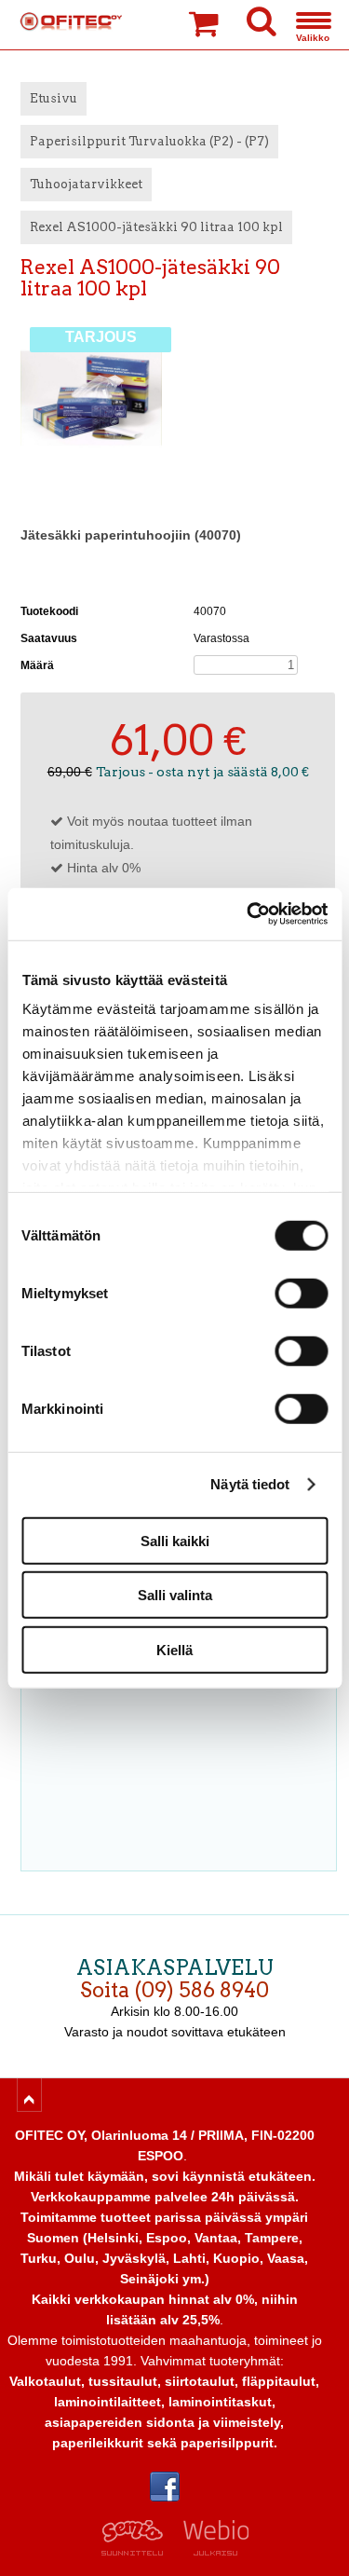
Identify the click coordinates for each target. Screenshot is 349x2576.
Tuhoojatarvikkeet (86, 184)
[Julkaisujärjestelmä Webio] (212, 2551)
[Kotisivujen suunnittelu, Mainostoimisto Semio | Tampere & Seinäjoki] (138, 2551)
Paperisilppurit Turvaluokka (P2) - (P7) (149, 141)
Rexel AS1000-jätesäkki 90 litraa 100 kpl (156, 227)
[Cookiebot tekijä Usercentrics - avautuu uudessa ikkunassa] (248, 914)
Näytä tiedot (250, 1484)
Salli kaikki (175, 1540)
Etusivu (54, 98)
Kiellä (174, 1649)
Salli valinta (175, 1595)
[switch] (301, 1293)
